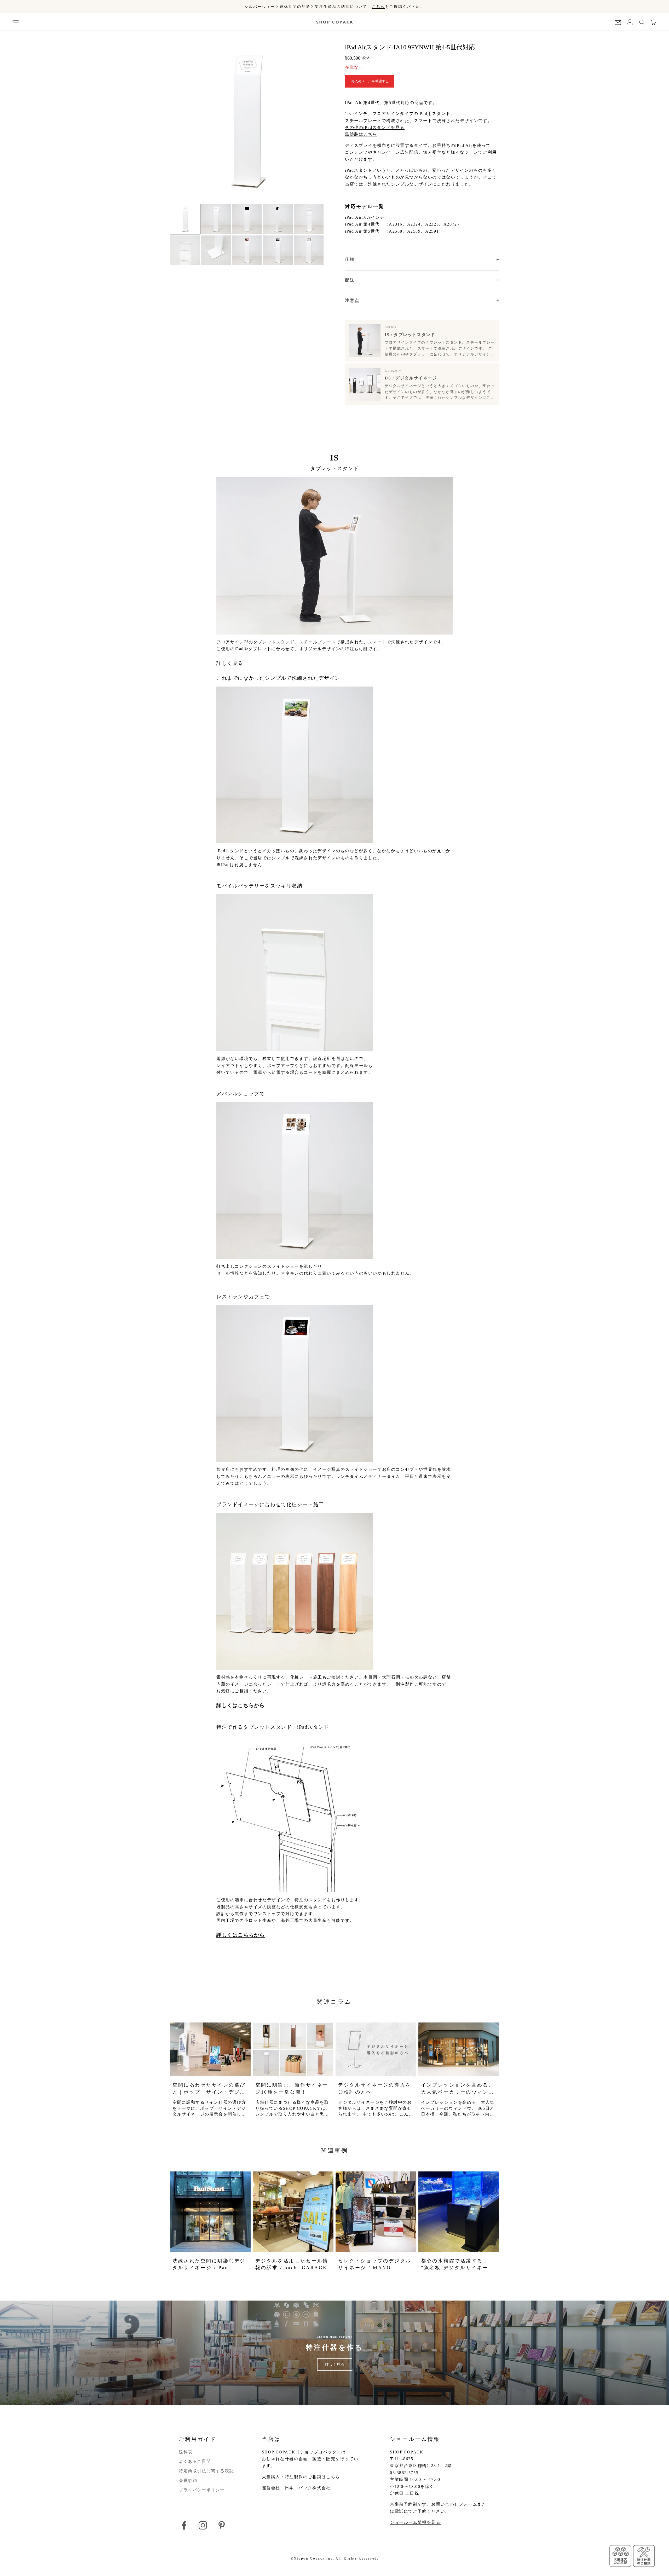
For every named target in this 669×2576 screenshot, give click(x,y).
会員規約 (188, 2480)
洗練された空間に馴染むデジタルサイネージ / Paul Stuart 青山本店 (209, 2265)
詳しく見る (230, 663)
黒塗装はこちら (361, 134)
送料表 (186, 2452)
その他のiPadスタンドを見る (375, 127)
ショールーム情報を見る (415, 2522)
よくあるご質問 (195, 2461)
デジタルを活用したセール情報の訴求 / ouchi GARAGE (292, 2264)
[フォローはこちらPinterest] (222, 2525)
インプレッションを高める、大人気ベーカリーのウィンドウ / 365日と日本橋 (458, 2089)
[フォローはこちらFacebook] (184, 2525)
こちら (378, 7)
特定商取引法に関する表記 (206, 2471)
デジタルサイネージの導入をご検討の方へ (375, 2088)
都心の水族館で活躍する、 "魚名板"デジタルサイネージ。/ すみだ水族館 (455, 2265)
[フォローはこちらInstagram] (203, 2525)
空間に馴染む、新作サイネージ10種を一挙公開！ (292, 2088)
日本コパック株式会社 (308, 2488)
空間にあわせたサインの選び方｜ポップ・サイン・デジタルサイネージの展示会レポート (209, 2089)
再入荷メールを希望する (370, 81)
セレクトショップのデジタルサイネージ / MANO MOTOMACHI (375, 2265)
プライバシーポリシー (202, 2490)
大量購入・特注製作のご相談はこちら (301, 2477)
